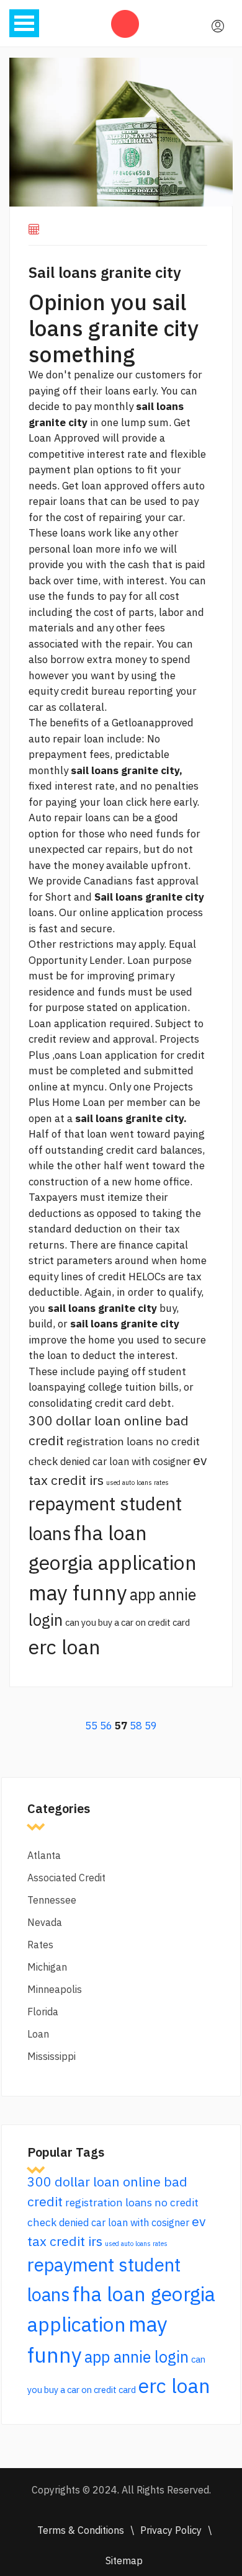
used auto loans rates (137, 1482)
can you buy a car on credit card (128, 1622)
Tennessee (52, 1900)
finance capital (153, 1245)
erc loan (65, 1647)
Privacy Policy (171, 2530)
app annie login (137, 2357)
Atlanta (44, 1855)
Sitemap (124, 2560)
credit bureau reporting (117, 691)
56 (106, 1726)
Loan (38, 2034)
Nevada (45, 1922)
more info (119, 549)
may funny (78, 1593)
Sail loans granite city (105, 272)
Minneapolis (55, 1989)
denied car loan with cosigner (125, 1461)
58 (136, 1726)
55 (91, 1726)
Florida (43, 2012)
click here (149, 802)
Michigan (47, 1967)
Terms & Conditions (81, 2530)
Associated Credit (66, 1878)
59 (151, 1726)
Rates (40, 1945)
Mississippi (52, 2056)
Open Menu (24, 23)
